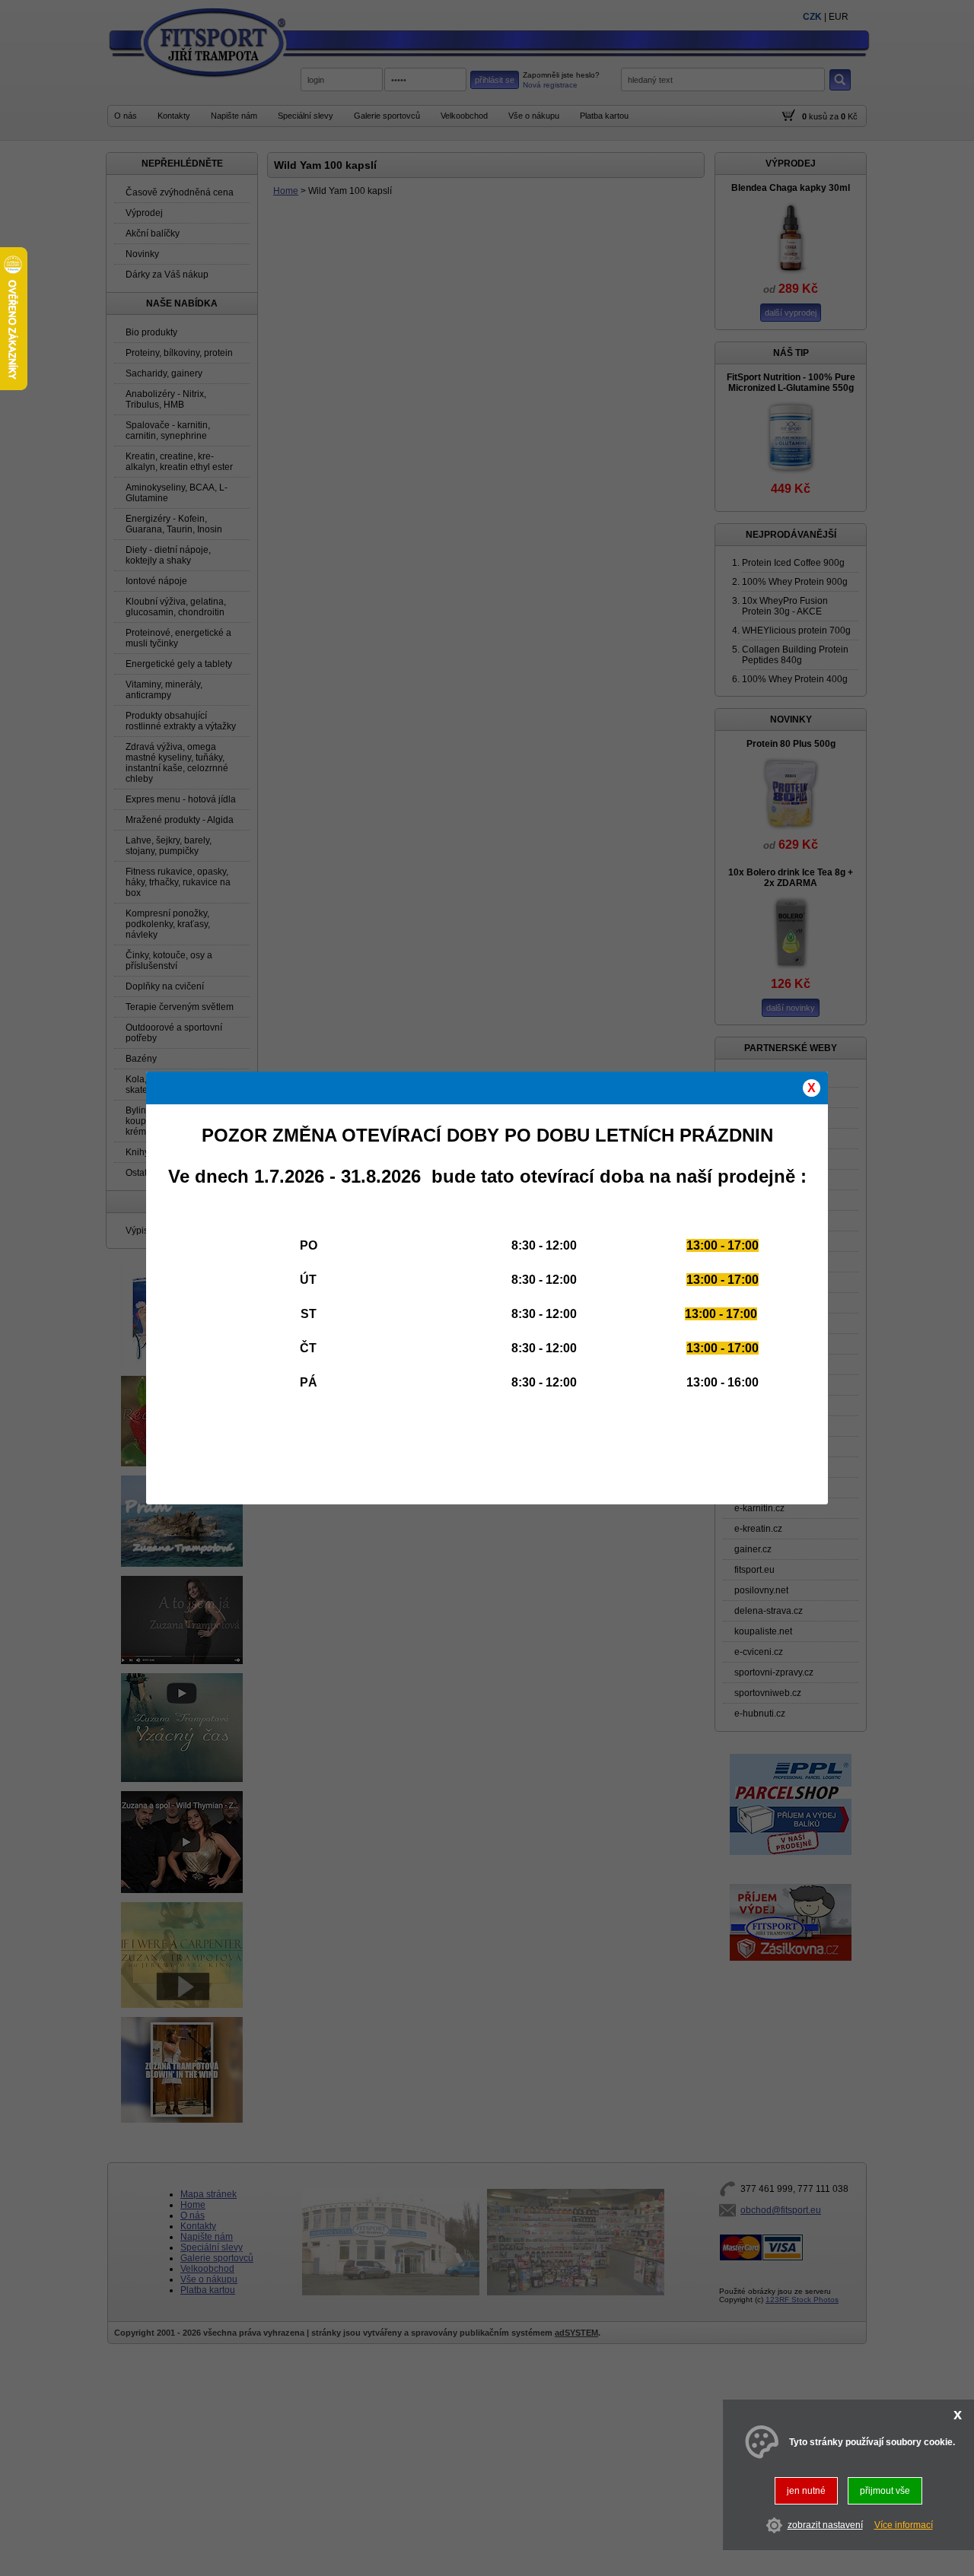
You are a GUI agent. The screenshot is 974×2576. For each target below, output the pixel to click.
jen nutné (806, 2491)
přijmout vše (885, 2491)
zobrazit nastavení (825, 2526)
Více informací (904, 2526)
